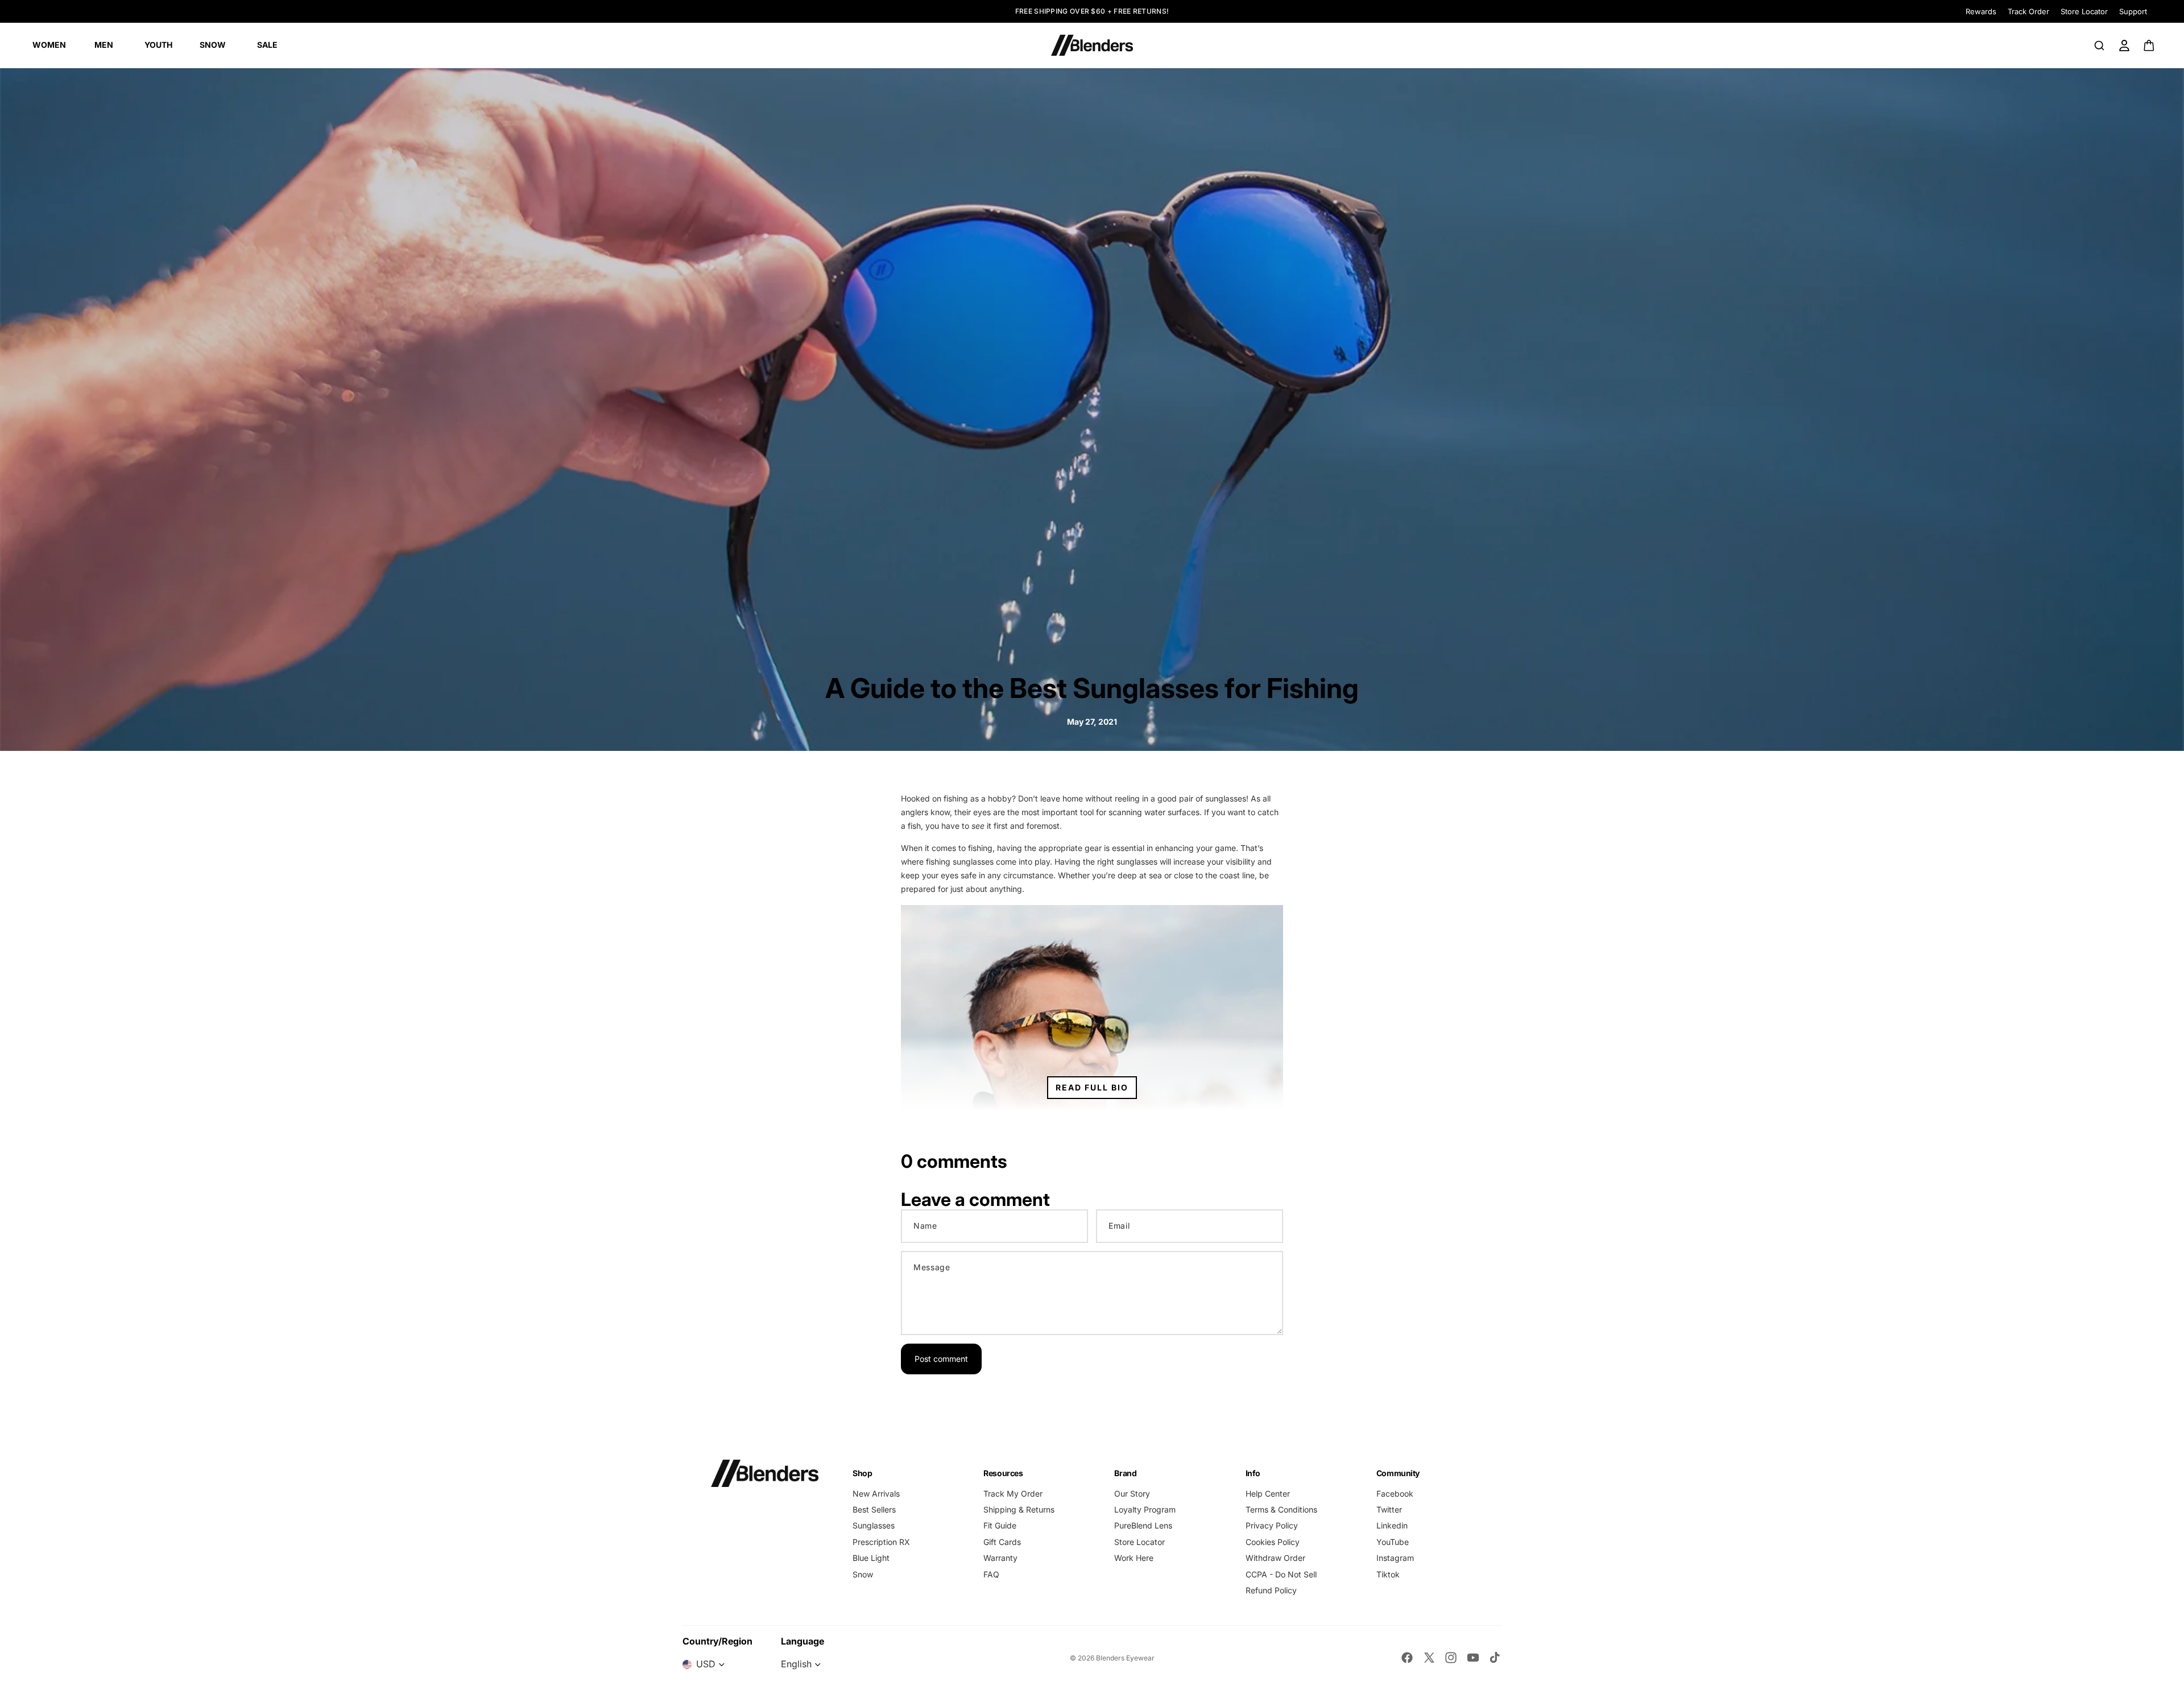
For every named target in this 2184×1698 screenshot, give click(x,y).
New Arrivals (876, 1494)
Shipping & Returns (1019, 1509)
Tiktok (1388, 1574)
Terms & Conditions (1281, 1509)
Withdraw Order (1275, 1558)
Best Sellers (874, 1509)
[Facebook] (1407, 1658)
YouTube (1393, 1542)
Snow (863, 1574)
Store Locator (2084, 11)
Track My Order (1013, 1494)
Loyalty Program (1145, 1509)
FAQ (991, 1574)
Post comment (941, 1359)
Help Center (1268, 1494)
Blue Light (871, 1558)
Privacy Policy (1272, 1525)
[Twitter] (1429, 1658)
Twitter (1389, 1509)
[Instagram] (1451, 1658)
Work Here (1134, 1558)
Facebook (1395, 1494)
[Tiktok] (1495, 1658)
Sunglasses (874, 1525)
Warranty (1000, 1558)
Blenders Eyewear (1125, 1658)
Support (2133, 11)
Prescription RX (881, 1542)
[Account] (2124, 46)
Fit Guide (1000, 1525)
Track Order (2028, 11)
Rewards (1981, 11)
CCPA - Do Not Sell (1281, 1574)
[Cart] (2150, 46)
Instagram (1395, 1558)
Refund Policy (1271, 1590)
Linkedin (1392, 1525)
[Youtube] (1473, 1658)
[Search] (2099, 46)
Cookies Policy (1273, 1542)
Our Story (1132, 1494)
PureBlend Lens (1143, 1525)
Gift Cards (1002, 1542)
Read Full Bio (1092, 1087)
